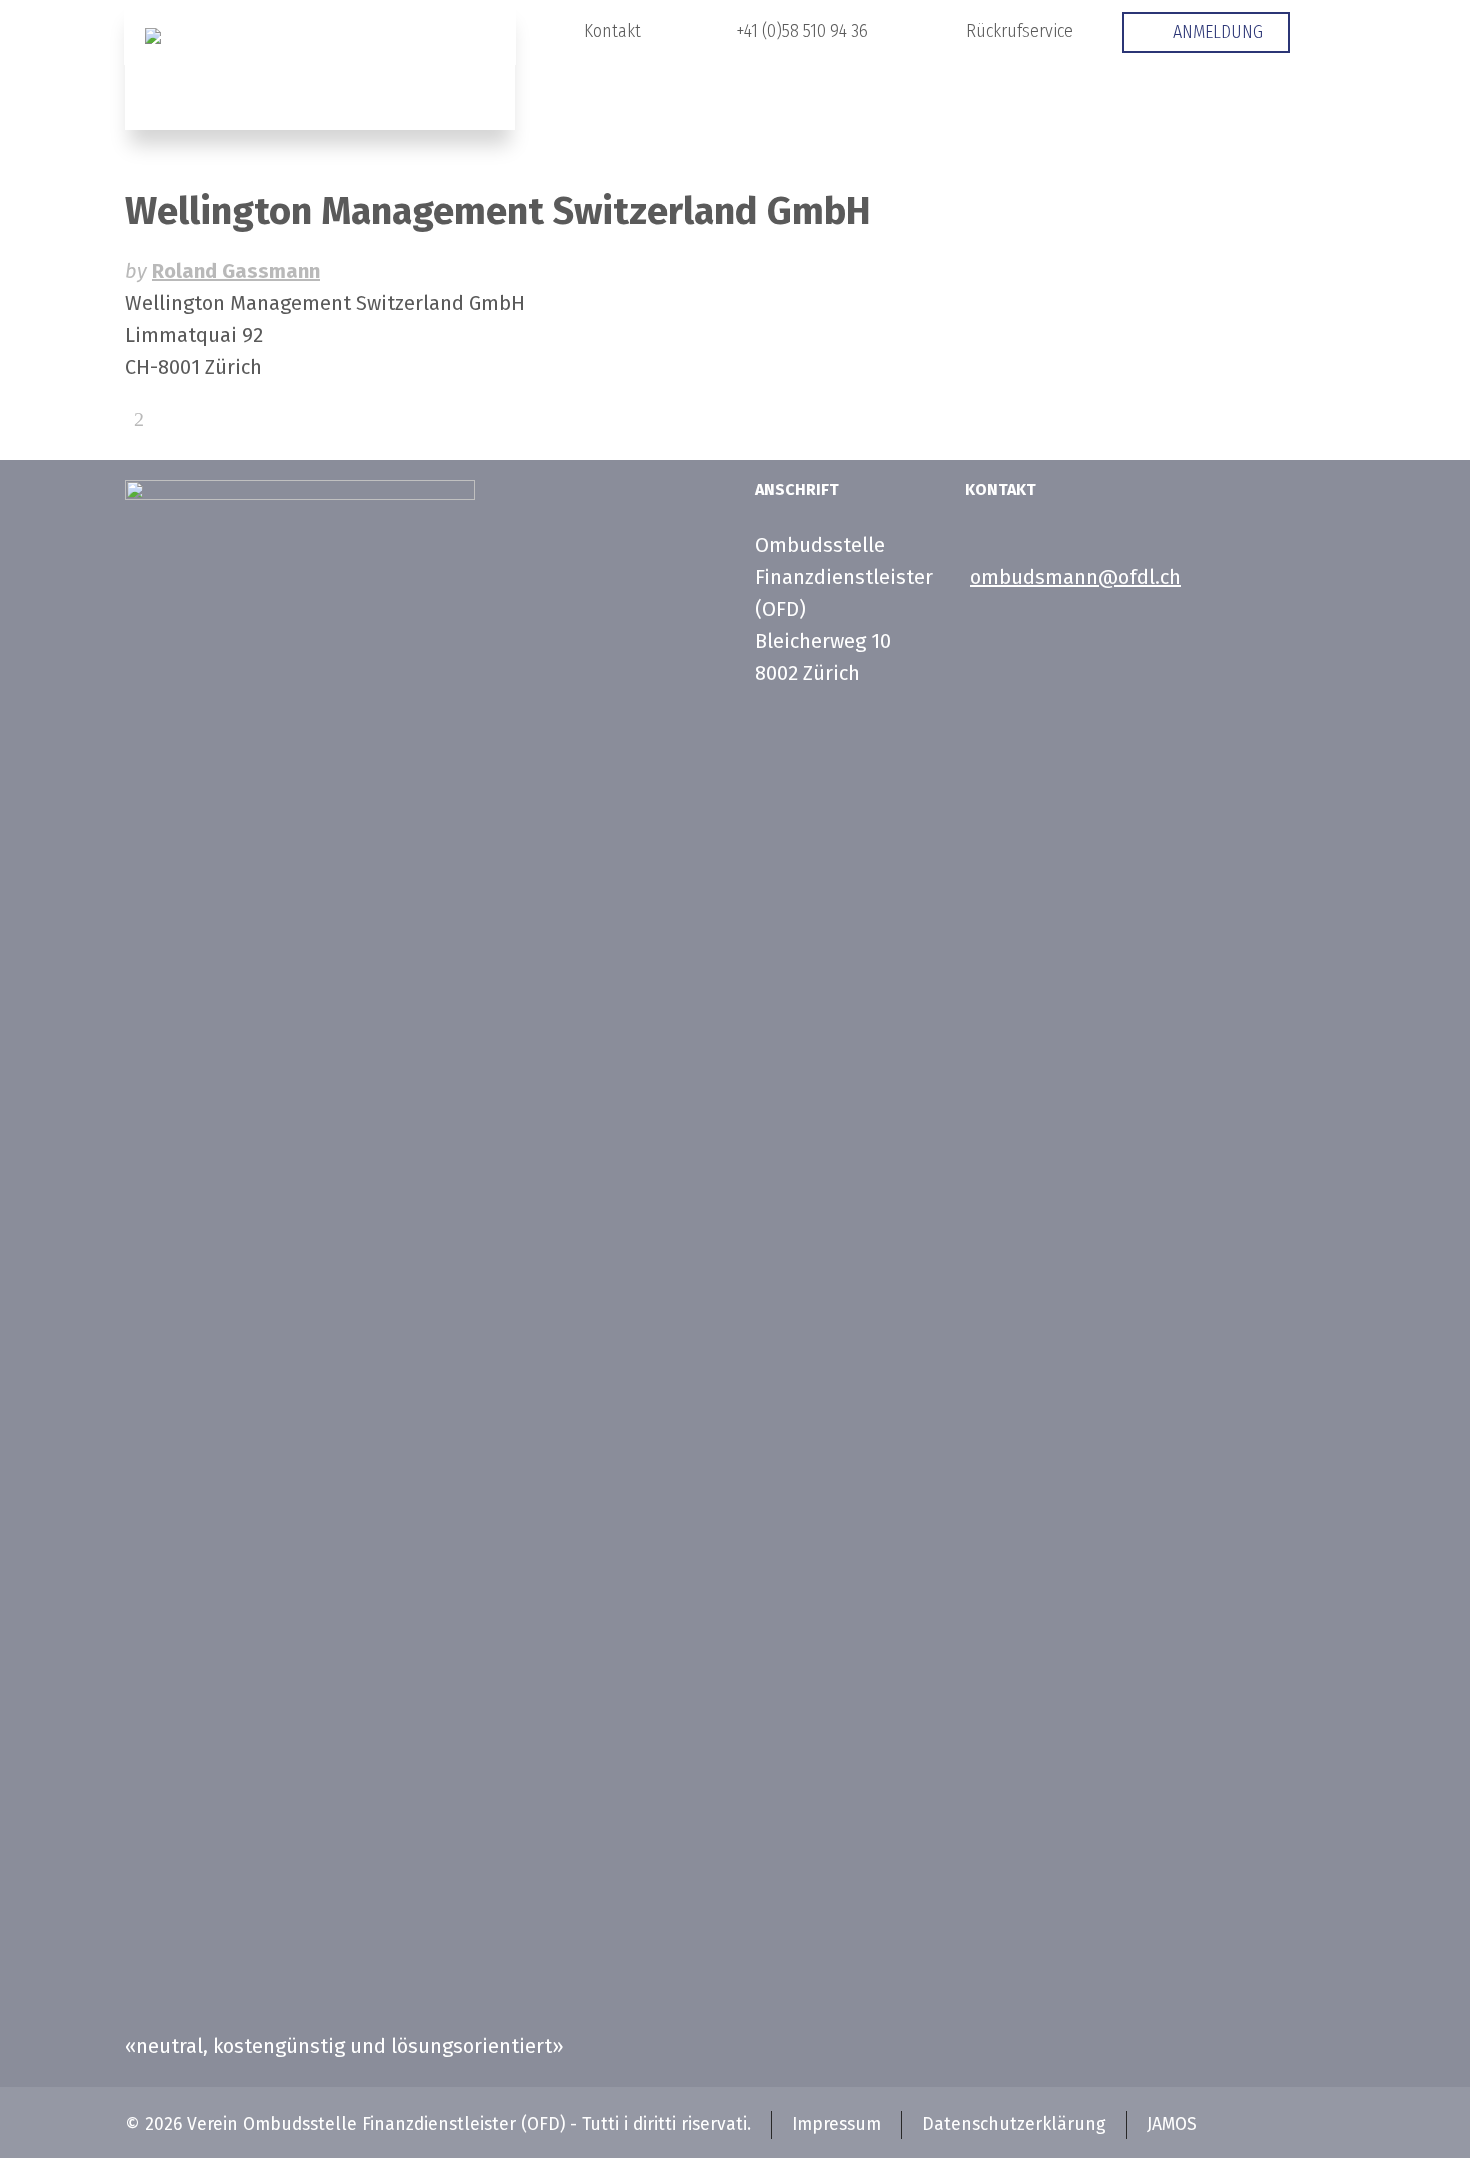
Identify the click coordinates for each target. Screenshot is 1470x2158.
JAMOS (1172, 2124)
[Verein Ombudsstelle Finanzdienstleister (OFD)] (320, 65)
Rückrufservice (1019, 31)
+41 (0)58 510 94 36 (802, 31)
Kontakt (612, 31)
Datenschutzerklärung (1014, 2124)
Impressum (836, 2124)
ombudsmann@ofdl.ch (1075, 577)
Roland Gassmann (236, 271)
